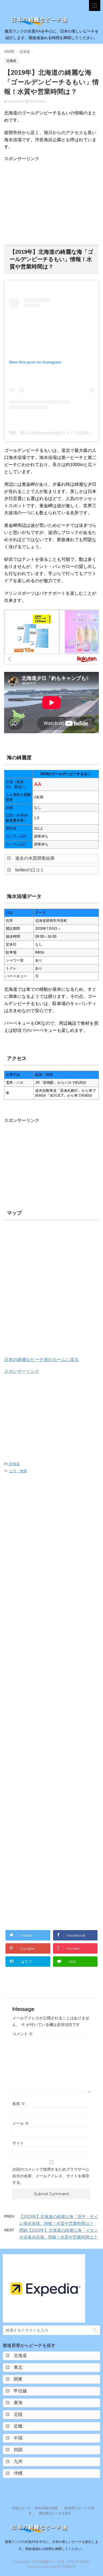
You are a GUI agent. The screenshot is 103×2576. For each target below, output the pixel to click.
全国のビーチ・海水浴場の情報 (35, 2508)
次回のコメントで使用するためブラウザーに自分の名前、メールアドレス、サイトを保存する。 (51, 2176)
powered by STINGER (59, 2567)
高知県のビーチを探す (55, 2513)
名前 (19, 2104)
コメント (23, 2034)
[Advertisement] (50, 200)
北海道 (14, 1464)
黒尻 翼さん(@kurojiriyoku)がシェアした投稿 (49, 433)
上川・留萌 (18, 1471)
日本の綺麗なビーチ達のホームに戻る (41, 1360)
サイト (18, 2143)
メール (21, 2123)
